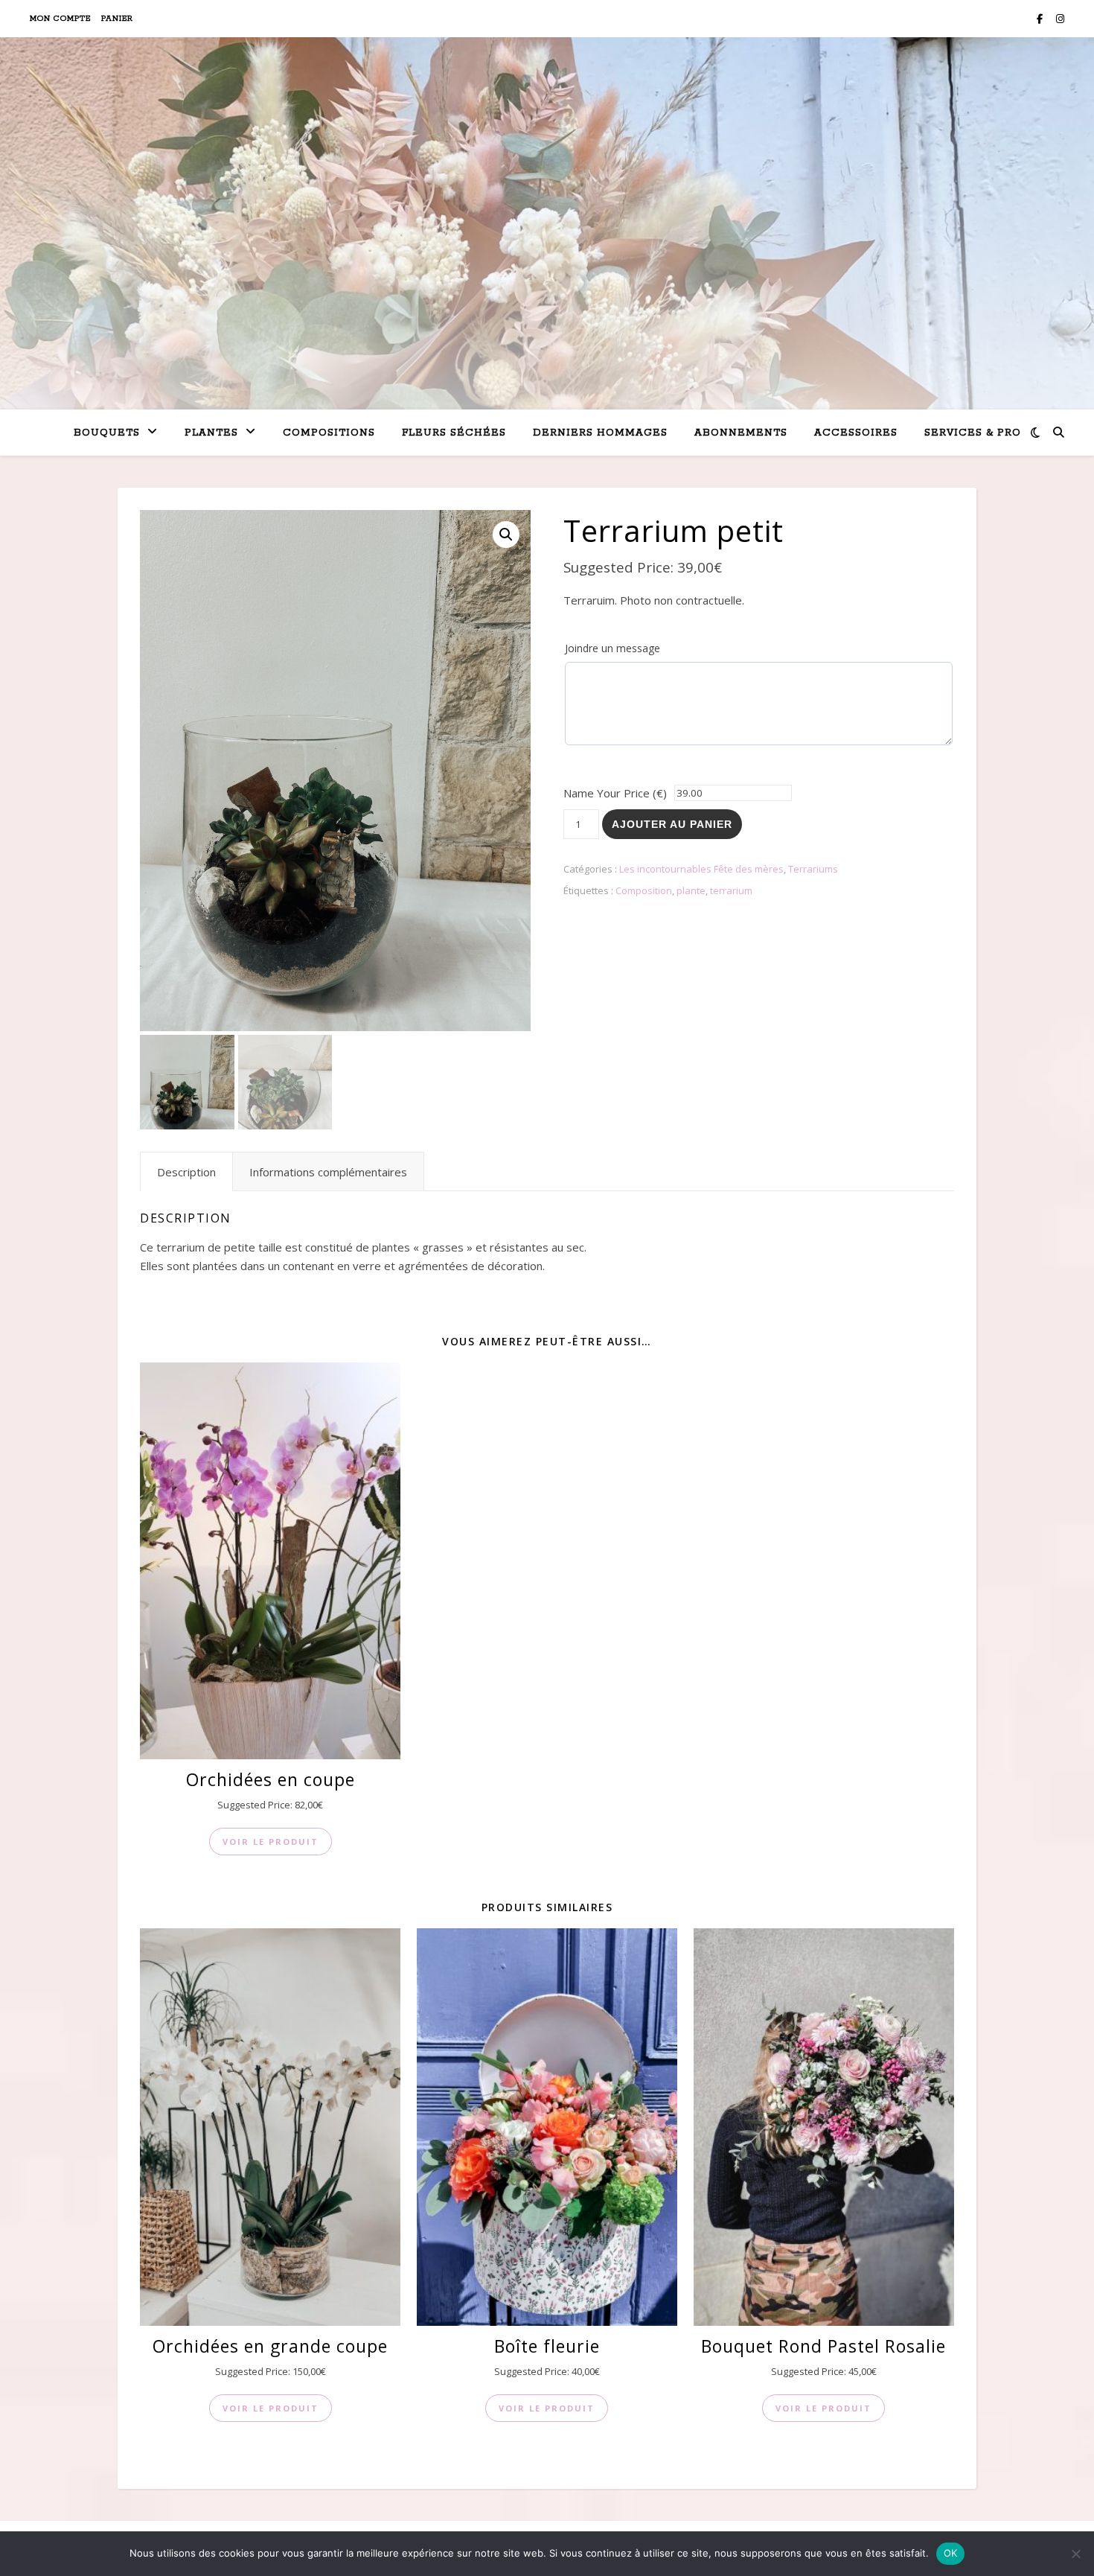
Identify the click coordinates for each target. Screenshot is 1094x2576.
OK (951, 2553)
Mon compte (60, 19)
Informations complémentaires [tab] (328, 1172)
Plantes (211, 433)
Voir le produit (271, 1842)
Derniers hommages (600, 433)
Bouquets (107, 433)
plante (691, 890)
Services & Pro (973, 433)
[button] (506, 535)
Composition (644, 890)
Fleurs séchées (454, 433)
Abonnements (741, 433)
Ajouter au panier (672, 824)
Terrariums (813, 869)
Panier (117, 19)
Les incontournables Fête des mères (701, 869)
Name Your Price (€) (615, 793)
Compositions (329, 433)
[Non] (1075, 2554)
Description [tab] (186, 1172)
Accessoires (856, 433)
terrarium (731, 890)
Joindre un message (612, 648)
